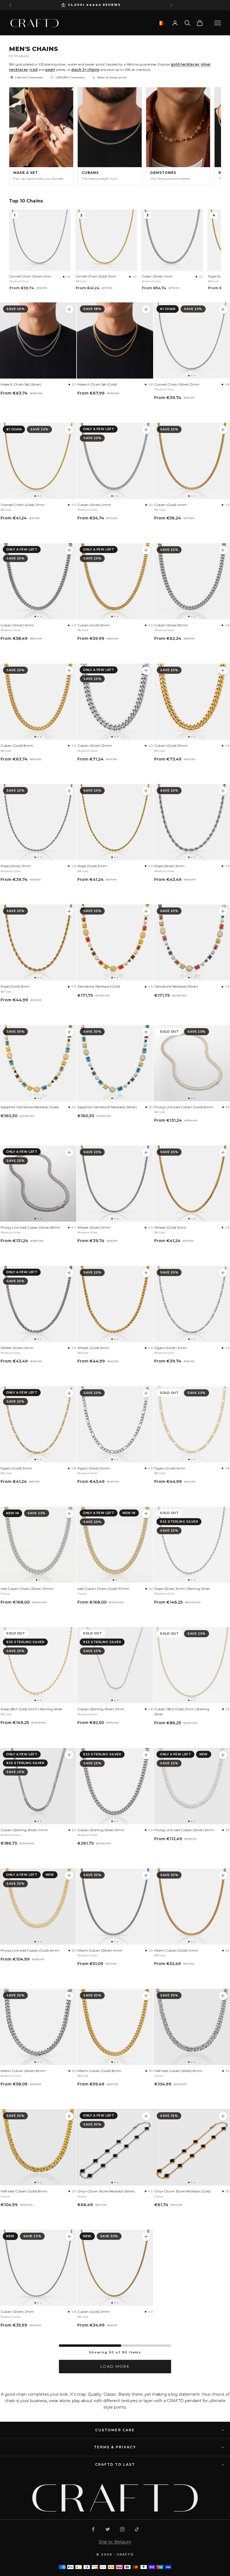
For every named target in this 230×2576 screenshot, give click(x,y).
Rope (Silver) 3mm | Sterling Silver (182, 1589)
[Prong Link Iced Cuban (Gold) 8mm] (192, 1063)
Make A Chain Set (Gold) (97, 384)
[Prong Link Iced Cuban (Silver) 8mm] (38, 1184)
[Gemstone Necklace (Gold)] (115, 942)
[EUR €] (160, 23)
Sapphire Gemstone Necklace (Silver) (107, 1107)
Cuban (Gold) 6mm (94, 625)
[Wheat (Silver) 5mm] (38, 1304)
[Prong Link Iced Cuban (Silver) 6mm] (192, 1786)
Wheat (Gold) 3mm (170, 1227)
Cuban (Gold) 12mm (171, 746)
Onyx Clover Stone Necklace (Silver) (106, 2191)
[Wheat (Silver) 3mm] (115, 1184)
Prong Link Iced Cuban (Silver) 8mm (31, 1227)
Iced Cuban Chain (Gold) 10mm (103, 1589)
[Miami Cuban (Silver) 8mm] (38, 2027)
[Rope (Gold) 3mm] (115, 822)
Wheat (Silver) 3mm (94, 1227)
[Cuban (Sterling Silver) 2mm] (115, 1665)
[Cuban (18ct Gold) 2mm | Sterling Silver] (192, 1665)
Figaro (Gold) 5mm (170, 1468)
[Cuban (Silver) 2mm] (38, 2268)
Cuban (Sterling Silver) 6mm (101, 1830)
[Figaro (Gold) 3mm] (38, 1424)
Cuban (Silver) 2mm (17, 2312)
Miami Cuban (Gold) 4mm (176, 1950)
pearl (50, 70)
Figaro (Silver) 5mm (94, 1468)
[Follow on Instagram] (122, 2529)
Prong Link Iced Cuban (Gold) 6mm (30, 1950)
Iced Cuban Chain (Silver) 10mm (27, 1589)
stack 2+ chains (85, 70)
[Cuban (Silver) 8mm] (192, 581)
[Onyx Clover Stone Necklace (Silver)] (115, 2147)
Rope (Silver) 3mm (16, 866)
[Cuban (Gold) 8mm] (38, 702)
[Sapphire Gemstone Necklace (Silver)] (115, 1063)
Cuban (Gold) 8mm (17, 746)
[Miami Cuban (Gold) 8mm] (115, 2027)
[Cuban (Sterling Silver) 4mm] (38, 1786)
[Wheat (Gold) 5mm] (115, 1304)
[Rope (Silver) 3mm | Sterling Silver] (192, 1545)
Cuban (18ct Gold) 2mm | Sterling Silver (182, 1711)
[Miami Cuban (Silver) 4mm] (115, 1907)
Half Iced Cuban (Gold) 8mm (24, 2191)
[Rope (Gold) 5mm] (38, 942)
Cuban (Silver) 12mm (95, 746)
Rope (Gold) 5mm (15, 986)
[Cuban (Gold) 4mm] (192, 461)
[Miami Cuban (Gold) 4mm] (192, 1907)
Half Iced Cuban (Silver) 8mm (178, 2071)
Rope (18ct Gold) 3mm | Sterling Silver (31, 1709)
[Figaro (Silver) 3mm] (192, 1304)
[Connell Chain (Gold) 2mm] (38, 461)
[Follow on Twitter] (108, 2529)
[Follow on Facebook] (93, 2529)
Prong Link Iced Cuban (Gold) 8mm (184, 1107)
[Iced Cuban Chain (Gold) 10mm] (115, 1545)
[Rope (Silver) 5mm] (192, 822)
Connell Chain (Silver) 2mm (30, 276)
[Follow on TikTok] (137, 2529)
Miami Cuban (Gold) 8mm (99, 2071)
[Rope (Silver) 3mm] (38, 822)
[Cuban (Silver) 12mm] (115, 702)
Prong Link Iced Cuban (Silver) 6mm (184, 1830)
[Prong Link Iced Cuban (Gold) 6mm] (38, 1907)
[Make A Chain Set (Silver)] (38, 340)
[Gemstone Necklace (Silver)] (192, 942)
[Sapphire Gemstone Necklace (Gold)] (38, 1063)
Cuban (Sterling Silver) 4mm (24, 1830)
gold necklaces (185, 64)
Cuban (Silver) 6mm (17, 625)
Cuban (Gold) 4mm (171, 505)
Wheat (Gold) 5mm (93, 1348)
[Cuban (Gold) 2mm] (115, 2268)
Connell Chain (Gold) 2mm (96, 276)
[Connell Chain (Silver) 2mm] (192, 340)
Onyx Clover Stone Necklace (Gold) (182, 2191)
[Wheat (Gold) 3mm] (192, 1184)
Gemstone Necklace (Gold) (99, 986)
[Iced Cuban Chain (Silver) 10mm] (38, 1545)
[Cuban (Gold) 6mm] (115, 581)
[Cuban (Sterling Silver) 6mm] (115, 1786)
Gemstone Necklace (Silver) (176, 986)
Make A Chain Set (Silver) (21, 384)
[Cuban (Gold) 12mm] (192, 702)
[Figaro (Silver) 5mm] (115, 1424)
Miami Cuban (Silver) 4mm (100, 1950)
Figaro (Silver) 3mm (171, 1348)
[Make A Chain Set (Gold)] (115, 340)
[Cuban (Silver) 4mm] (115, 461)
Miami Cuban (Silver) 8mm (23, 2071)
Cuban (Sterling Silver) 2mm (101, 1709)
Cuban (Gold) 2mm (94, 2312)
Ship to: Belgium (115, 2542)
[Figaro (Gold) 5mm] (192, 1424)
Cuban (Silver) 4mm (157, 276)
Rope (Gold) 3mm (92, 866)
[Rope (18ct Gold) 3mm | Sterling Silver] (38, 1665)
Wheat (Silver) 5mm (17, 1348)
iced (34, 70)
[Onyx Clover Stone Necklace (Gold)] (192, 2147)
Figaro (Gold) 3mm (16, 1468)
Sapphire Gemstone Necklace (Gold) (30, 1107)
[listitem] (41, 136)
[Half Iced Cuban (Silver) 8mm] (192, 2027)
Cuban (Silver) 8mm (171, 625)
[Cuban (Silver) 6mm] (38, 581)
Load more (115, 2366)
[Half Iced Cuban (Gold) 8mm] (38, 2147)
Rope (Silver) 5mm (169, 866)
